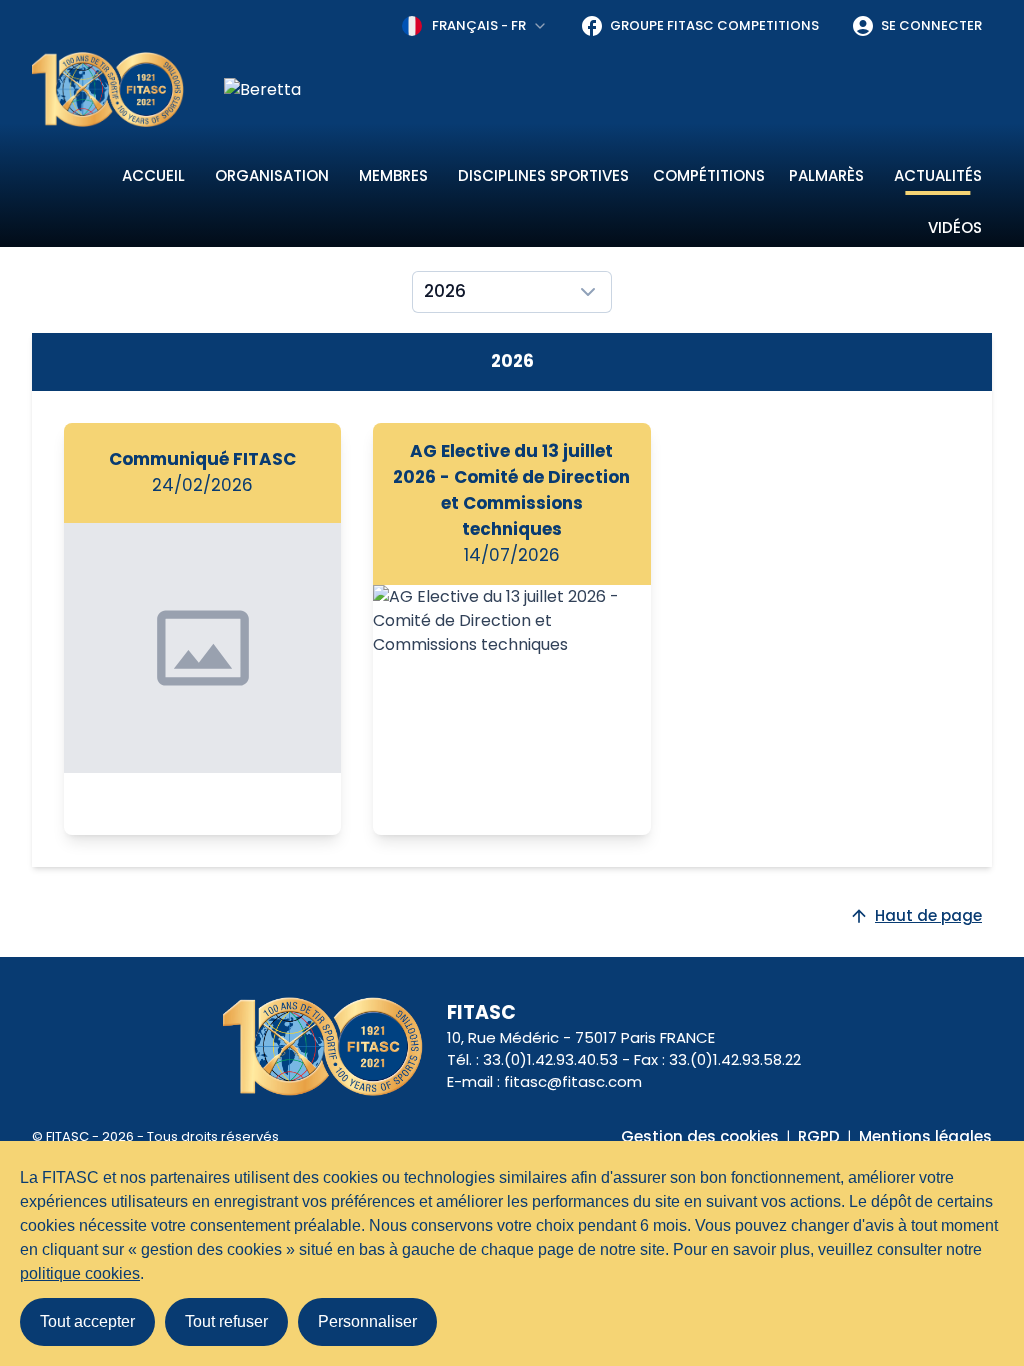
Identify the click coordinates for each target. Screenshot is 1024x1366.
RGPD (819, 1136)
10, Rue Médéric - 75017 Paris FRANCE (581, 1037)
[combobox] (475, 26)
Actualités (938, 175)
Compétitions (709, 175)
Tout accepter (87, 1321)
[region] (608, 90)
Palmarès (826, 175)
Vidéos (955, 227)
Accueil (153, 175)
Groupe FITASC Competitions (714, 25)
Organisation (272, 175)
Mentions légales (925, 1136)
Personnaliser (367, 1321)
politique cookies (80, 1273)
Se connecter (931, 25)
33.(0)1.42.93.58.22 (735, 1059)
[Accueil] (108, 89)
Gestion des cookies (700, 1136)
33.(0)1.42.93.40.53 (550, 1059)
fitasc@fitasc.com (573, 1081)
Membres (393, 175)
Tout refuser (226, 1321)
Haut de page (928, 915)
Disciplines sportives (543, 175)
